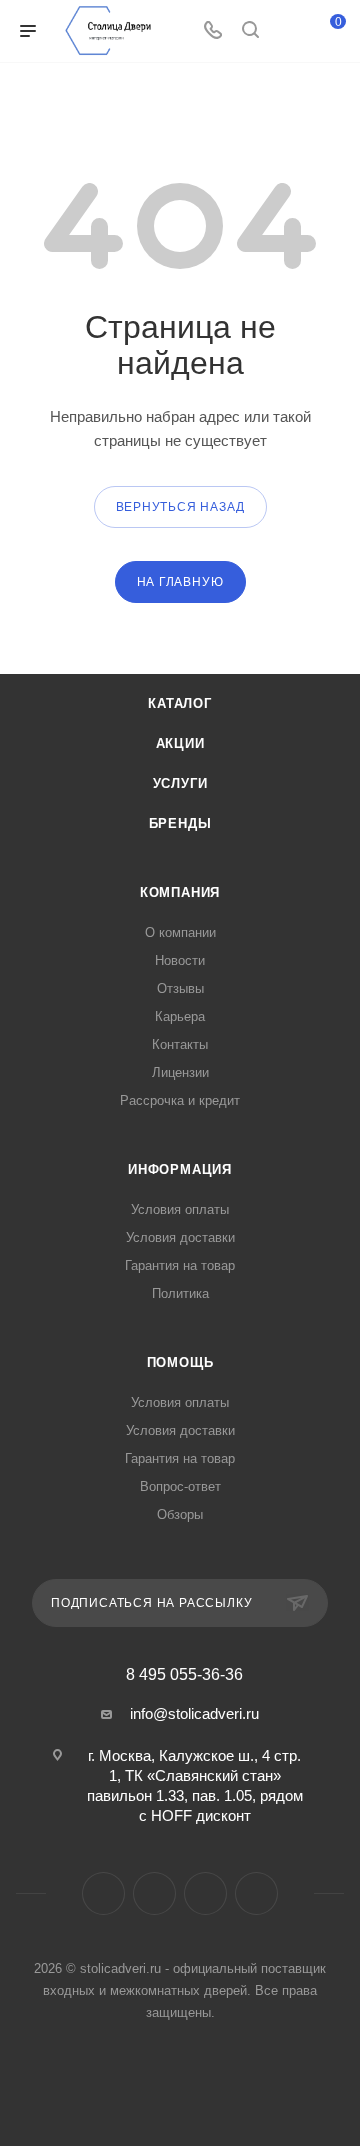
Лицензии (180, 1072)
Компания (180, 892)
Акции (180, 743)
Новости (180, 960)
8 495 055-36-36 (184, 1675)
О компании (180, 932)
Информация (180, 1169)
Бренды (180, 823)
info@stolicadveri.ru (194, 1713)
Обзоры (180, 1514)
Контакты (180, 1044)
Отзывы (180, 988)
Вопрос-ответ (180, 1486)
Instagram (154, 1893)
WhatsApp (256, 1893)
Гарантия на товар (180, 1265)
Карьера (180, 1016)
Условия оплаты (180, 1209)
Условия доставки (180, 1237)
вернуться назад (180, 507)
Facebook (103, 1893)
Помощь (180, 1362)
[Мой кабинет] (288, 31)
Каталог (180, 703)
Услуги (180, 783)
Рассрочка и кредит (180, 1100)
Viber (205, 1893)
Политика (180, 1293)
